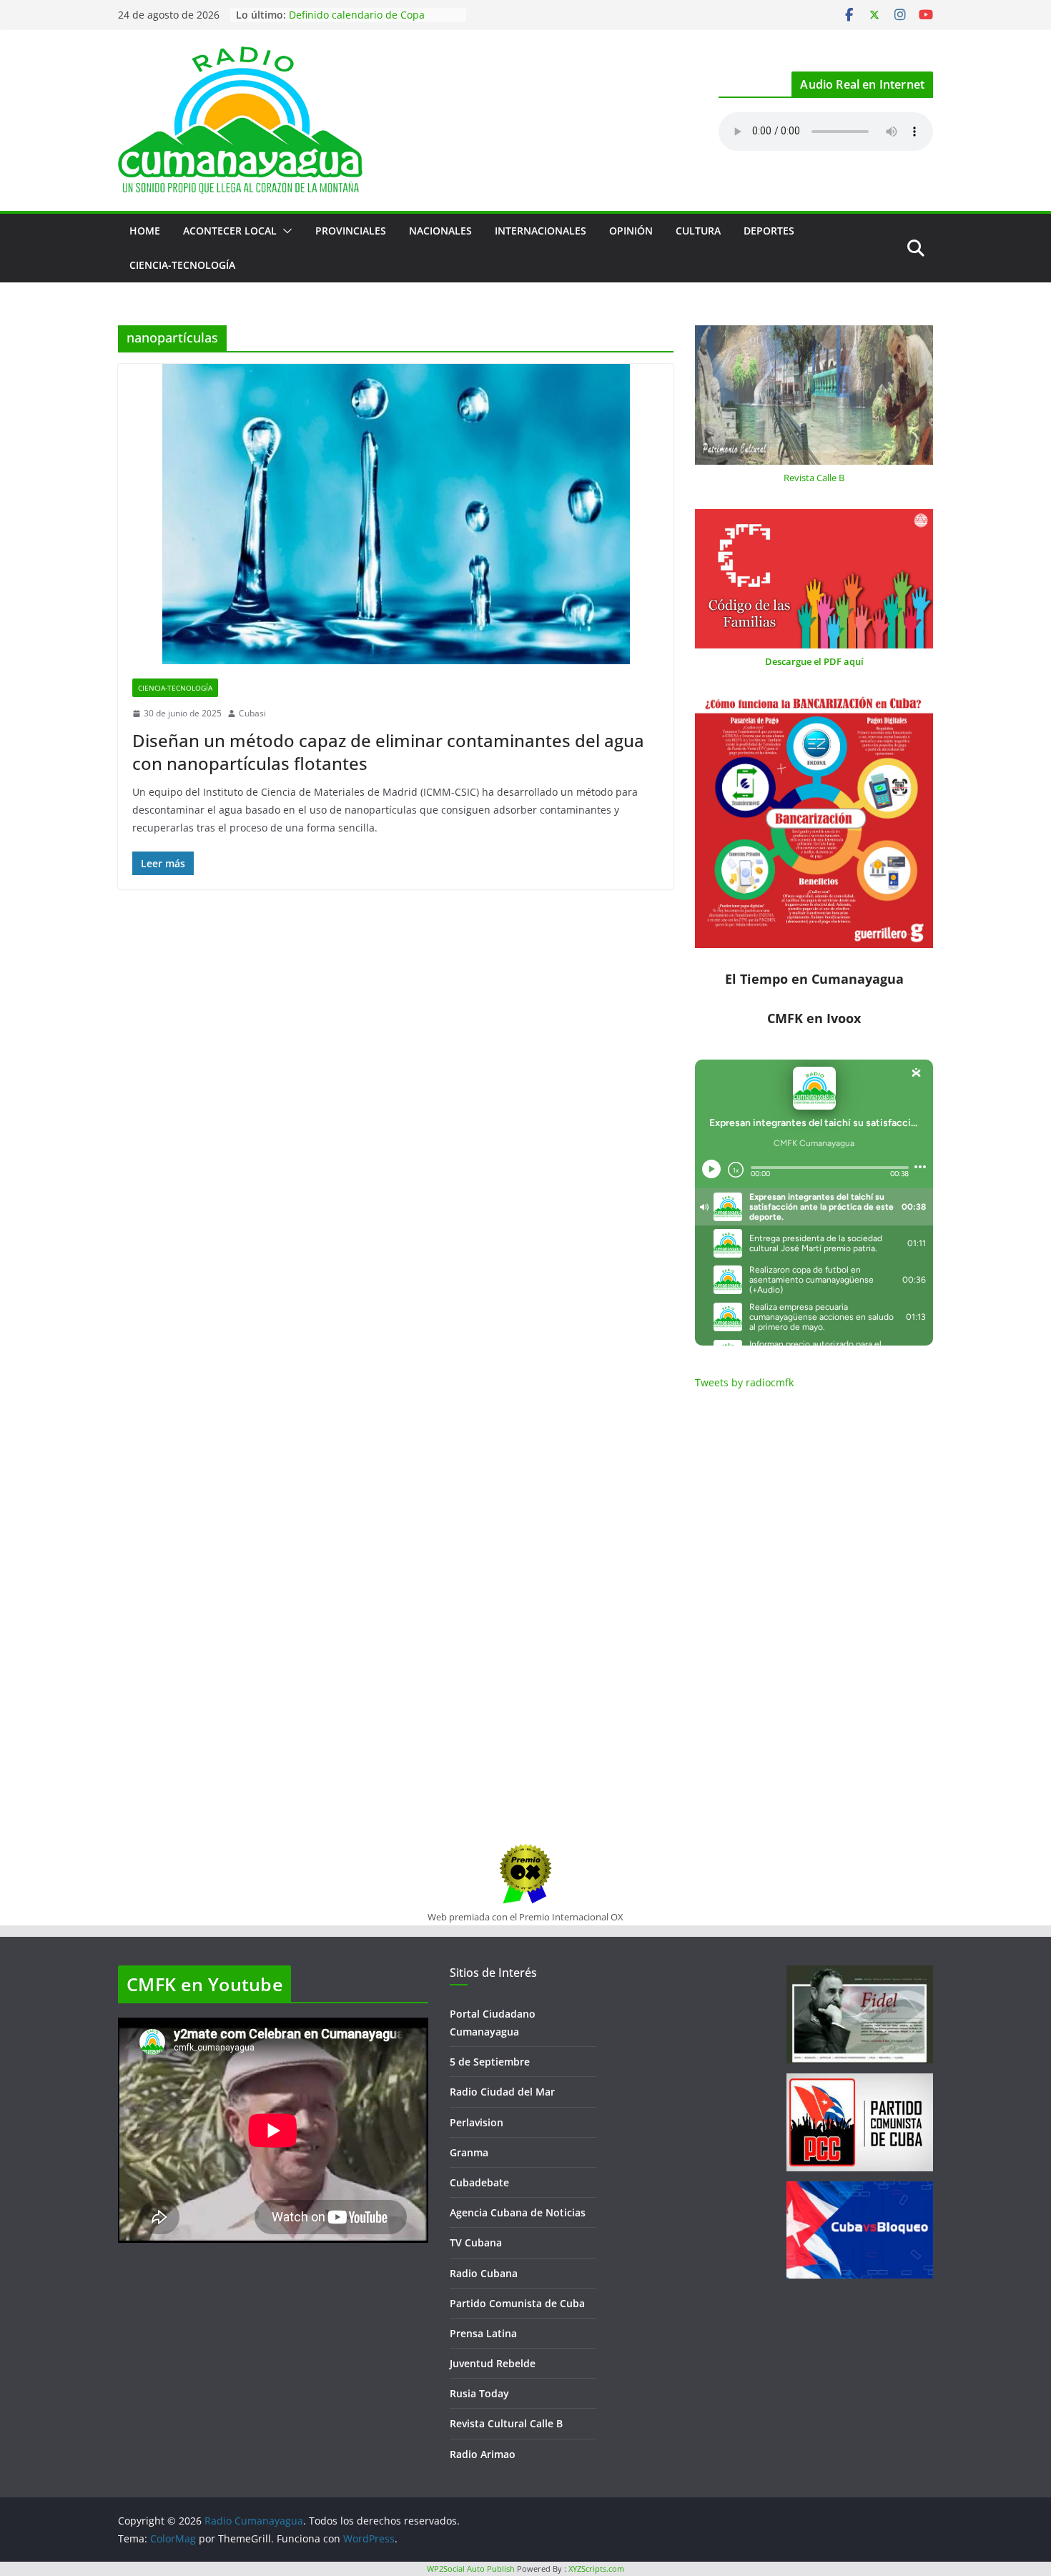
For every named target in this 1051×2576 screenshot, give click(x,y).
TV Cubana (476, 2242)
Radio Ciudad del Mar (502, 2092)
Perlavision (477, 2122)
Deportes (769, 231)
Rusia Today (479, 2393)
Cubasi (252, 713)
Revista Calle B (814, 478)
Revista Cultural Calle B (506, 2423)
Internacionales (541, 231)
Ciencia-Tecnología (182, 265)
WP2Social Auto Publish (471, 2568)
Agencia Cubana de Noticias (518, 2212)
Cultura (698, 231)
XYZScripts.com (596, 2568)
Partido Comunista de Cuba (517, 2303)
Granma (469, 2152)
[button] (285, 231)
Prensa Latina (483, 2333)
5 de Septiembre (490, 2062)
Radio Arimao (483, 2454)
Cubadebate (479, 2182)
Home (145, 231)
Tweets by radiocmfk (744, 1382)
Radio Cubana (484, 2273)
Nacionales (440, 231)
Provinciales (351, 231)
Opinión (631, 231)
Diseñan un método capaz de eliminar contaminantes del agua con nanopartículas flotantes (388, 751)
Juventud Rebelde (493, 2363)
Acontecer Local (230, 231)
